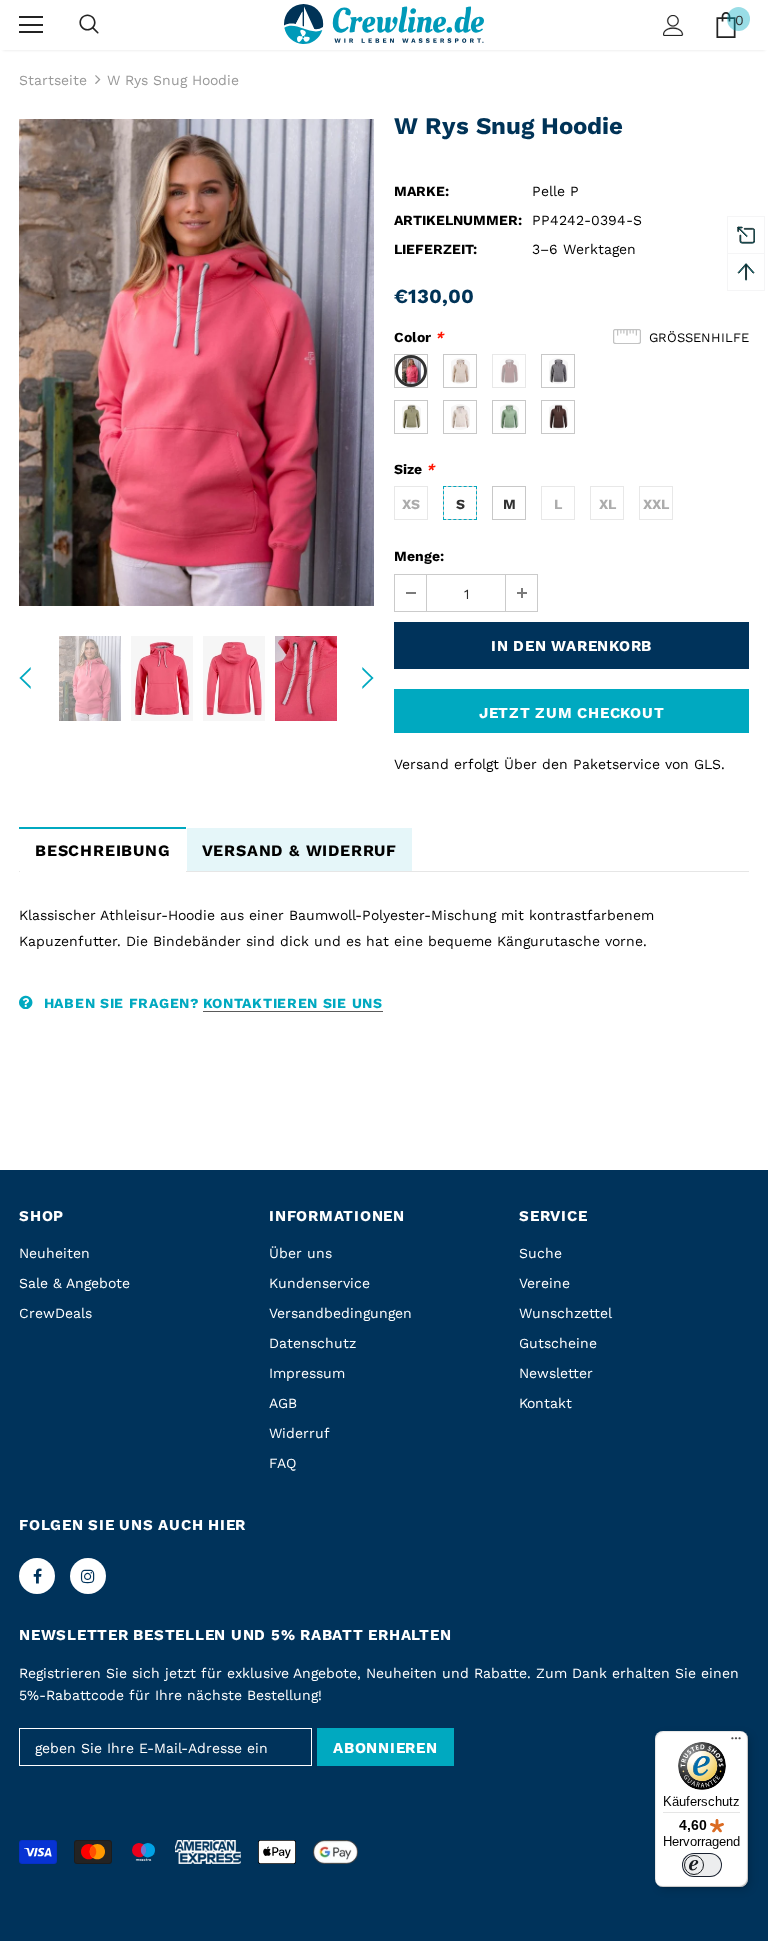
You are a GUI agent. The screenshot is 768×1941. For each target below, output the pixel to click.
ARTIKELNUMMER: (458, 220)
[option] (196, 362)
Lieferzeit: (435, 249)
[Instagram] (88, 1576)
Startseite (53, 80)
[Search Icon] (89, 25)
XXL (656, 504)
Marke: (421, 191)
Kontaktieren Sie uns (293, 1003)
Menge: (419, 556)
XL (607, 504)
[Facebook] (37, 1576)
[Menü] (736, 1743)
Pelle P (555, 191)
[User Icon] (673, 25)
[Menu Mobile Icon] (31, 25)
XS (411, 504)
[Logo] (384, 23)
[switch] (702, 1865)
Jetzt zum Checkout (572, 713)
